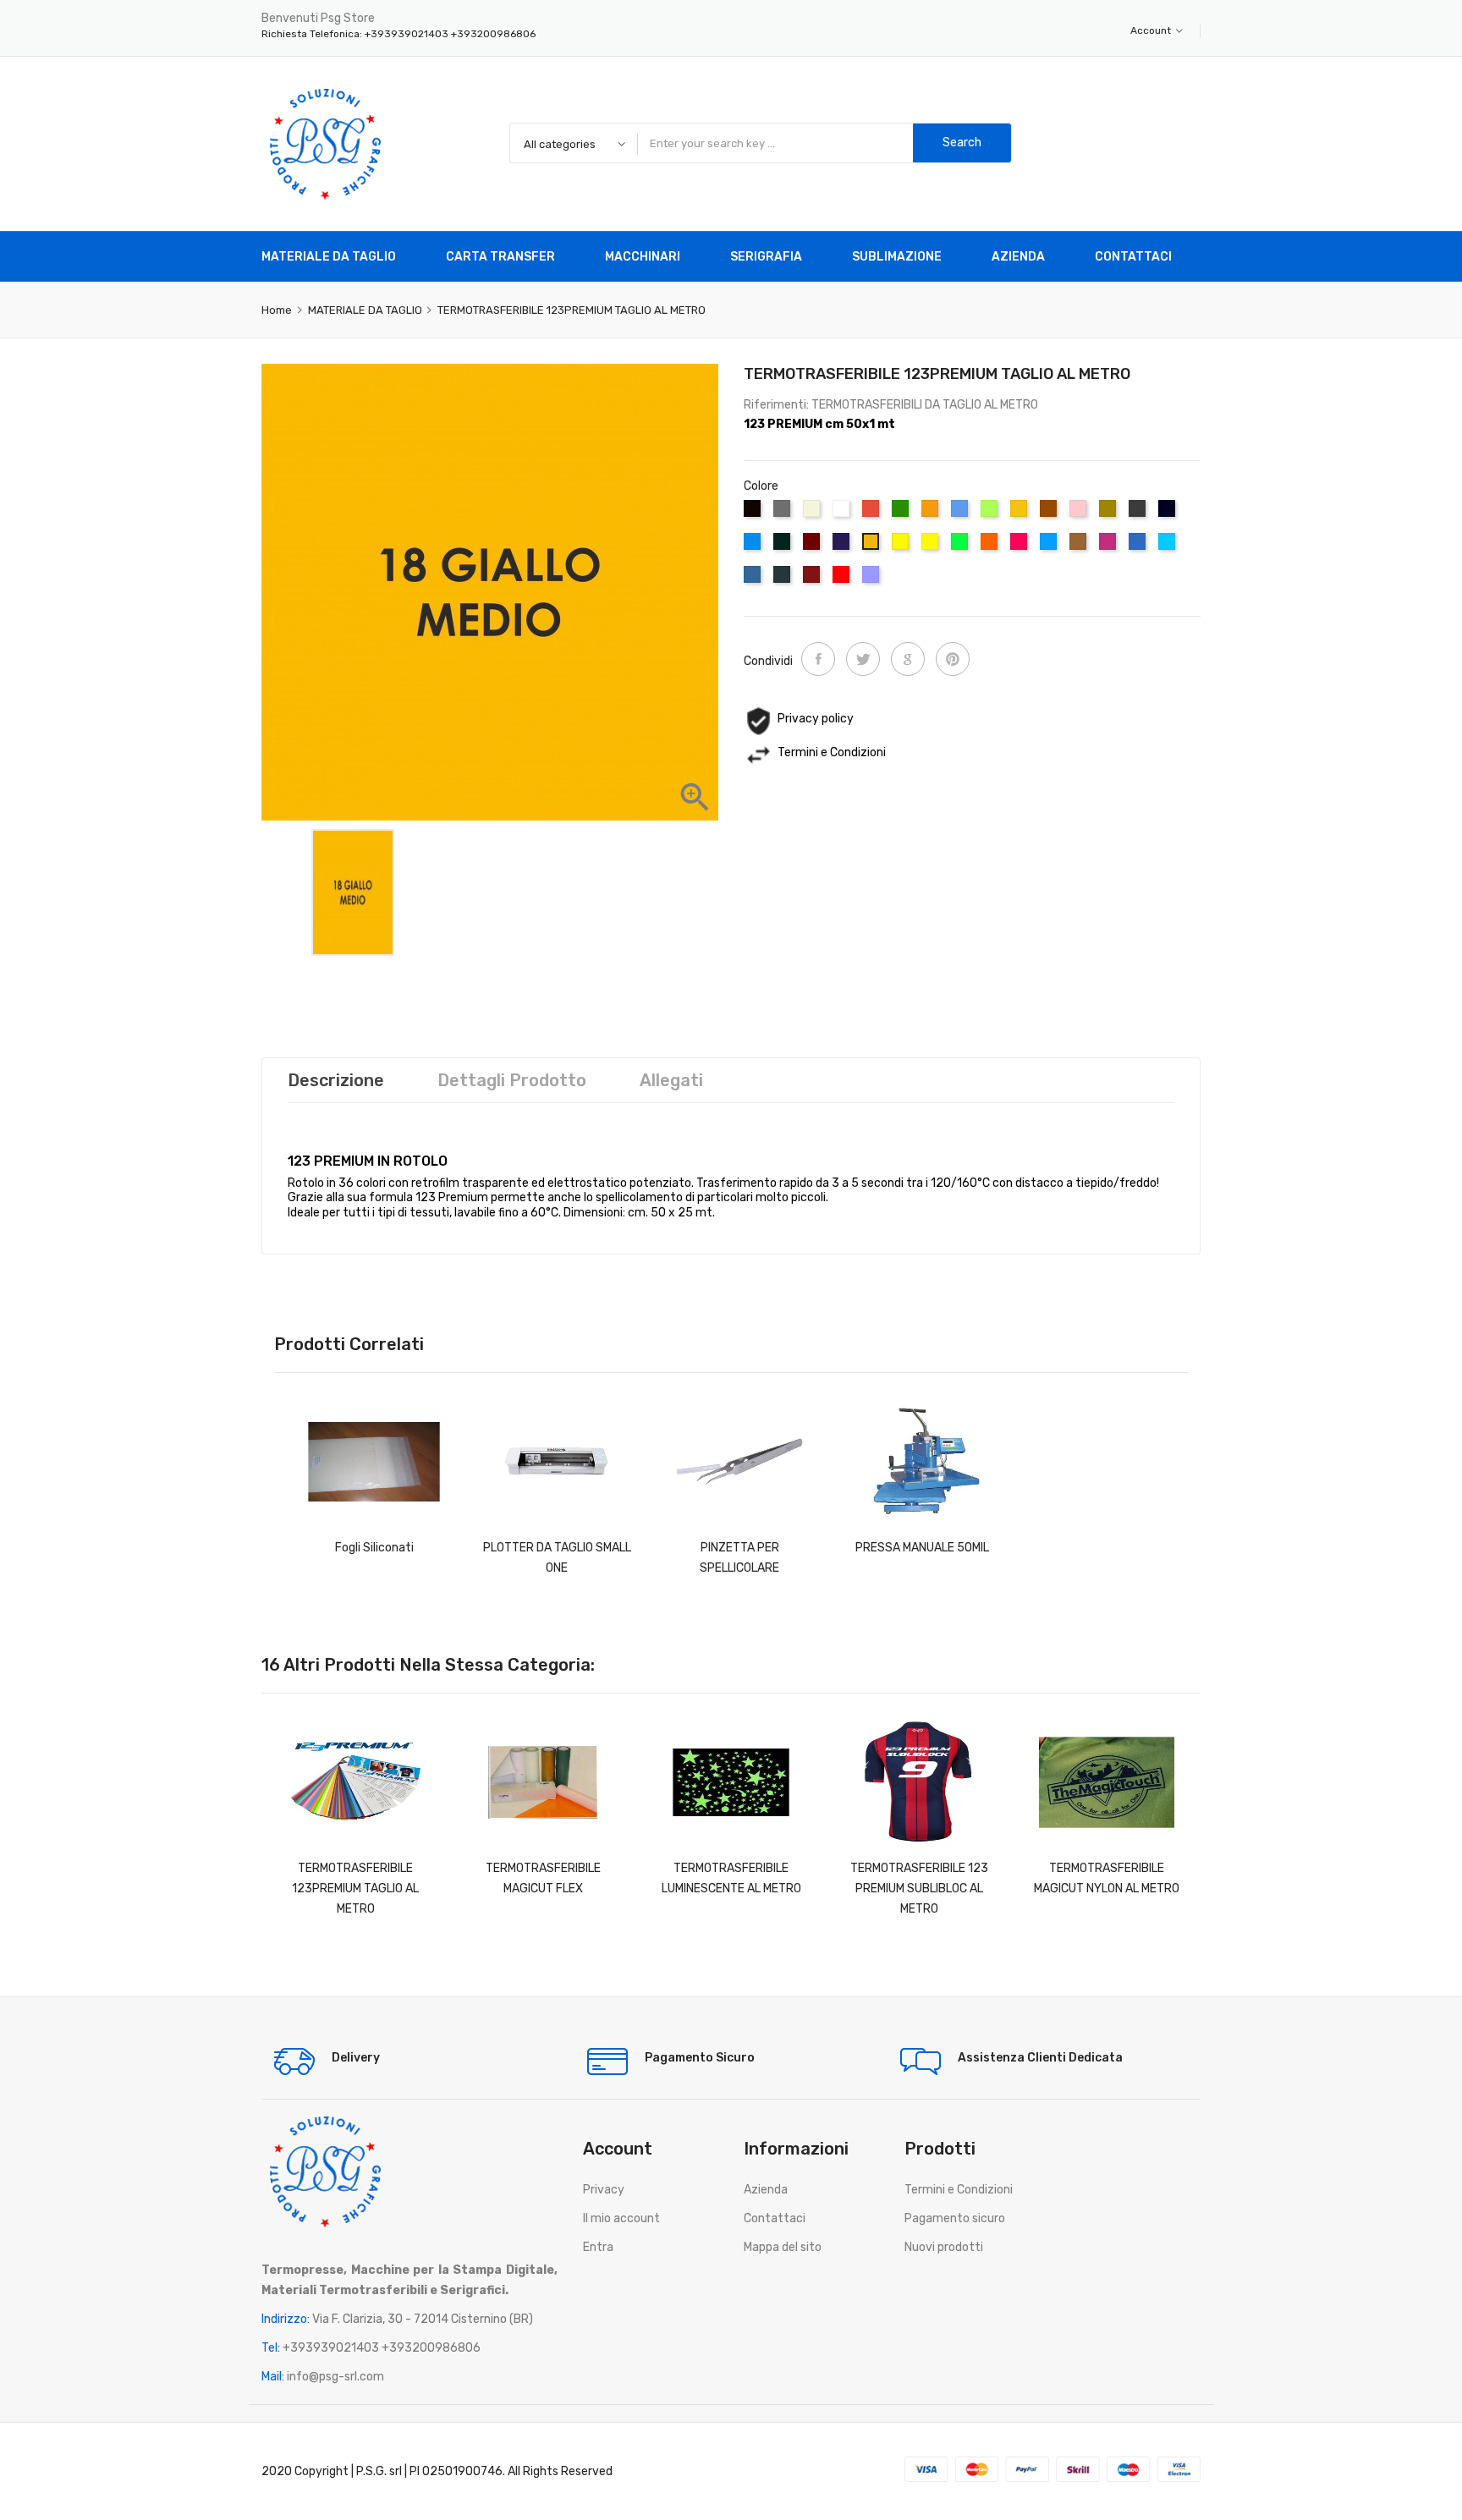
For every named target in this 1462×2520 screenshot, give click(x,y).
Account (1152, 30)
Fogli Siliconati (374, 1548)
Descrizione (336, 1080)
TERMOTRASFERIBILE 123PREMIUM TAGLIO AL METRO (355, 1889)
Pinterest (953, 659)
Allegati (671, 1080)
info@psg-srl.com (335, 2377)
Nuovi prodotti (944, 2247)
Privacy (604, 2190)
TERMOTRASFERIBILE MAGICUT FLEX (543, 1878)
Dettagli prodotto (512, 1080)
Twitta (863, 659)
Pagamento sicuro (955, 2218)
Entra (598, 2247)
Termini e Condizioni (959, 2190)
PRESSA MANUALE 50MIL (922, 1548)
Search (962, 143)
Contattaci (775, 2218)
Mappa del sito (783, 2247)
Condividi (818, 659)
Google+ (908, 659)
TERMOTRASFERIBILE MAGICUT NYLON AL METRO (1107, 1878)
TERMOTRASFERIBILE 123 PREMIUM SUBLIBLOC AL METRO (919, 1889)
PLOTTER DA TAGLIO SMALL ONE (557, 1558)
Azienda (766, 2190)
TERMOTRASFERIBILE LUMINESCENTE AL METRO (731, 1878)
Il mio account (621, 2218)
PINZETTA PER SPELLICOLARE (739, 1558)
